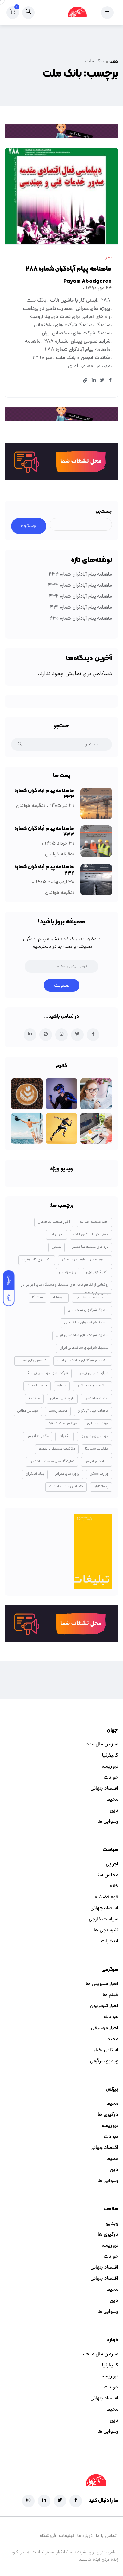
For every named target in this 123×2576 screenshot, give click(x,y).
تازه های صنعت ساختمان (90, 1247)
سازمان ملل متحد (101, 1745)
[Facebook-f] (76, 2501)
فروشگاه (48, 2536)
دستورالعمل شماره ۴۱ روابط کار (85, 1260)
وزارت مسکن (99, 1474)
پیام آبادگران (35, 1474)
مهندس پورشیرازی (94, 1436)
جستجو (104, 512)
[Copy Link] (85, 381)
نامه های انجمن (97, 1462)
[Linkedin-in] (44, 2501)
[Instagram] (28, 2501)
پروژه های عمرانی (93, 309)
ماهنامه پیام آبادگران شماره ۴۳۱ (81, 608)
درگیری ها (108, 2115)
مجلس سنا (107, 1875)
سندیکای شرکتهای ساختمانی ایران (83, 1361)
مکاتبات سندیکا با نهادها (57, 1449)
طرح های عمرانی (62, 1398)
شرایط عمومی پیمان (91, 342)
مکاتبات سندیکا (97, 1449)
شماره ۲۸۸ (56, 342)
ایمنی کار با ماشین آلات (74, 301)
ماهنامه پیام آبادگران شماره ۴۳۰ (81, 619)
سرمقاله (59, 1298)
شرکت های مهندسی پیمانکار (47, 1373)
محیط (112, 1800)
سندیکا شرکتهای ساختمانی (88, 1310)
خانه (114, 62)
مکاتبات (64, 1436)
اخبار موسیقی (105, 2028)
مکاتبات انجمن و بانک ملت (83, 358)
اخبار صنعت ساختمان (54, 1222)
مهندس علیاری (98, 1424)
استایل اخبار (106, 2050)
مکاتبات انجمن (38, 1436)
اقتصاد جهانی (104, 1789)
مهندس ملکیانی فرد (63, 1424)
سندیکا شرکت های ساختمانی (63, 325)
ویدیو (112, 2224)
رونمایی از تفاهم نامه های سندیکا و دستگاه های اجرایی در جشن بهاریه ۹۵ (65, 1286)
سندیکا (103, 325)
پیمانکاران (101, 1487)
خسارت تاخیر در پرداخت (47, 309)
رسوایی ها (108, 1822)
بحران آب (56, 1235)
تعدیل (56, 1247)
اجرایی (112, 1864)
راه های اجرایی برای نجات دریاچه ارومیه (70, 317)
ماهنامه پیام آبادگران (93, 1411)
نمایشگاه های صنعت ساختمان (52, 1462)
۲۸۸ (106, 301)
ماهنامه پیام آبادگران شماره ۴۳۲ (80, 597)
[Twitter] (60, 2501)
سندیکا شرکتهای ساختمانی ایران (84, 1348)
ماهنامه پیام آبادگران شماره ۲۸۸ (69, 269)
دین (114, 1811)
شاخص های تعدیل (32, 1361)
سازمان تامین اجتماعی (92, 1298)
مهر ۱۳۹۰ (42, 358)
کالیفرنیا (110, 1756)
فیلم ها (111, 1995)
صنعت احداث (37, 1386)
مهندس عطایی (28, 1411)
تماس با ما (106, 2536)
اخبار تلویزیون (104, 2006)
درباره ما (85, 2536)
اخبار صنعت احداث (94, 1222)
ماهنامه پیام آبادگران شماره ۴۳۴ (80, 575)
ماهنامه (33, 342)
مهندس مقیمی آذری (89, 366)
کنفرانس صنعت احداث (66, 1487)
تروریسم (110, 1767)
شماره (62, 1386)
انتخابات (110, 1942)
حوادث (111, 1778)
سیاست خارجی (103, 1919)
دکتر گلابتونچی (97, 1272)
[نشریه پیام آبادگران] (77, 13)
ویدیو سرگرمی (104, 2061)
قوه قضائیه (107, 1897)
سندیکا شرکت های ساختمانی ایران (76, 333)
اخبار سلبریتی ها (102, 1984)
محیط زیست (58, 1411)
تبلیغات (67, 2536)
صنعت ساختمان (96, 1398)
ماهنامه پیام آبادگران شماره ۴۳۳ (80, 586)
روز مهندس (68, 1272)
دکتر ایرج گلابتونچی (37, 1260)
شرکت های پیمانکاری (92, 1386)
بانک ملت (37, 301)
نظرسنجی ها (106, 1931)
